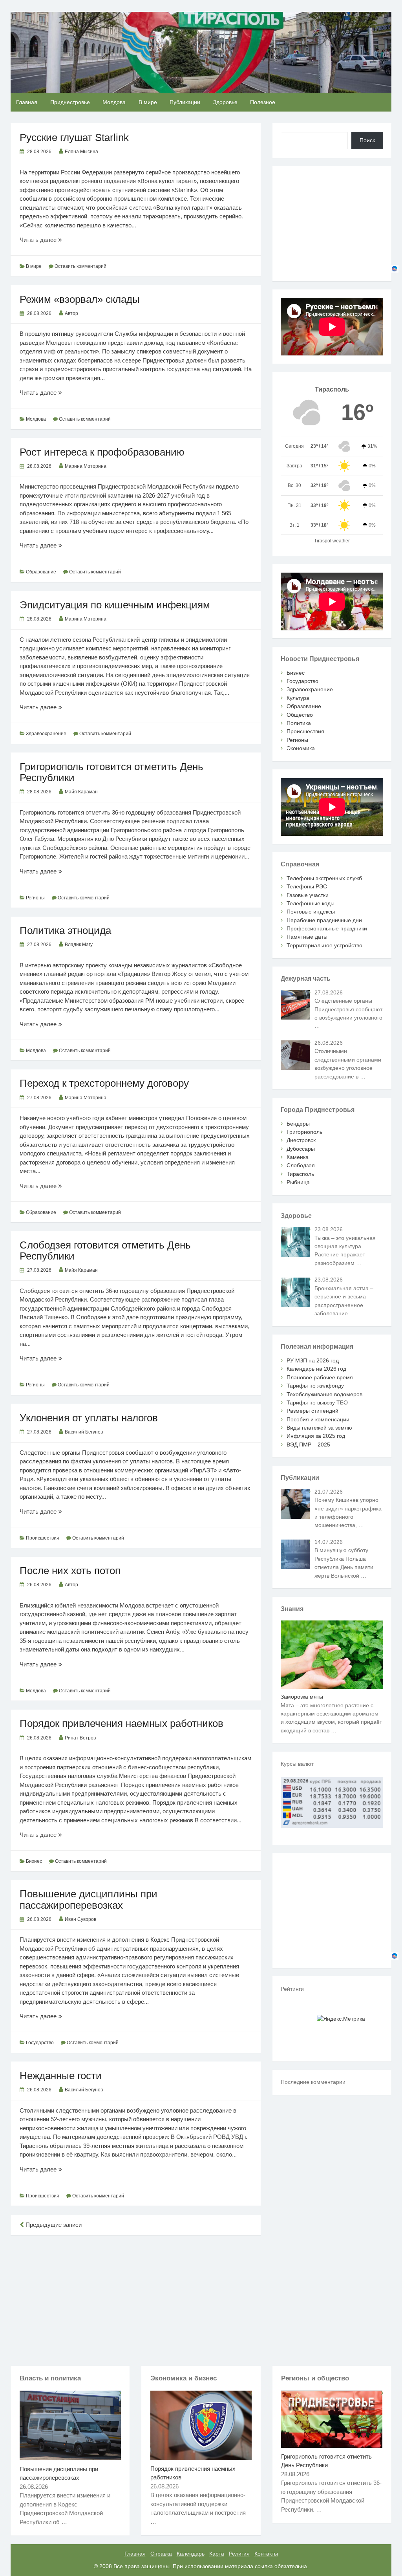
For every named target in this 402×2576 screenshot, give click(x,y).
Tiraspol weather (332, 541)
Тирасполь (300, 1174)
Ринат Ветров (80, 1738)
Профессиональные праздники (327, 928)
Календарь (191, 2554)
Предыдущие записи (53, 2225)
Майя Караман (81, 792)
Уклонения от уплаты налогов (89, 1418)
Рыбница (298, 1182)
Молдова (114, 102)
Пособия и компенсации (318, 1419)
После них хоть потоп (70, 1571)
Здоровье (225, 102)
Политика (299, 723)
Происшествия (43, 1538)
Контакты (266, 2554)
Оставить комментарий (80, 266)
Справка (161, 2554)
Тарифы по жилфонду (315, 1386)
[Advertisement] (136, 2299)
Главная (27, 102)
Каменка (298, 1157)
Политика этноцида (65, 930)
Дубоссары (301, 1149)
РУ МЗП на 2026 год (313, 1360)
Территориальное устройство (324, 945)
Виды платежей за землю (319, 1428)
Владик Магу (79, 945)
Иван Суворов (80, 1919)
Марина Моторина (86, 466)
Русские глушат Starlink (74, 137)
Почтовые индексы (311, 912)
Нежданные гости (61, 2076)
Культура (298, 698)
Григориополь (304, 1132)
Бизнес (34, 1861)
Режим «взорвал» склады (80, 299)
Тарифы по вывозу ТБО (317, 1402)
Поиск (367, 140)
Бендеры (298, 1124)
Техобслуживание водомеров (324, 1394)
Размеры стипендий (312, 1411)
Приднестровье (70, 102)
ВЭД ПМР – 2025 (308, 1445)
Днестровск (301, 1140)
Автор (71, 313)
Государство (40, 2043)
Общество (300, 715)
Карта (217, 2554)
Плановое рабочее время (320, 1377)
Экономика (301, 748)
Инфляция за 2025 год (316, 1436)
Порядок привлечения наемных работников (122, 1723)
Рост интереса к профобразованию (102, 452)
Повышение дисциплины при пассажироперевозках (89, 1899)
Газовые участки (308, 895)
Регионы (35, 898)
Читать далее (49, 240)
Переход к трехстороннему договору (104, 1083)
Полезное (263, 102)
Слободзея (301, 1165)
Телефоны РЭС (307, 886)
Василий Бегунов (84, 1432)
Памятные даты (307, 937)
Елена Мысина (81, 152)
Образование (41, 572)
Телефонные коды (311, 903)
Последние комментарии (313, 2082)
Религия (239, 2554)
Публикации (185, 102)
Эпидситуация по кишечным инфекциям (115, 605)
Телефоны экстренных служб (324, 878)
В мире (148, 102)
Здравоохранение (46, 734)
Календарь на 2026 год (316, 1369)
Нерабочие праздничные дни (324, 920)
